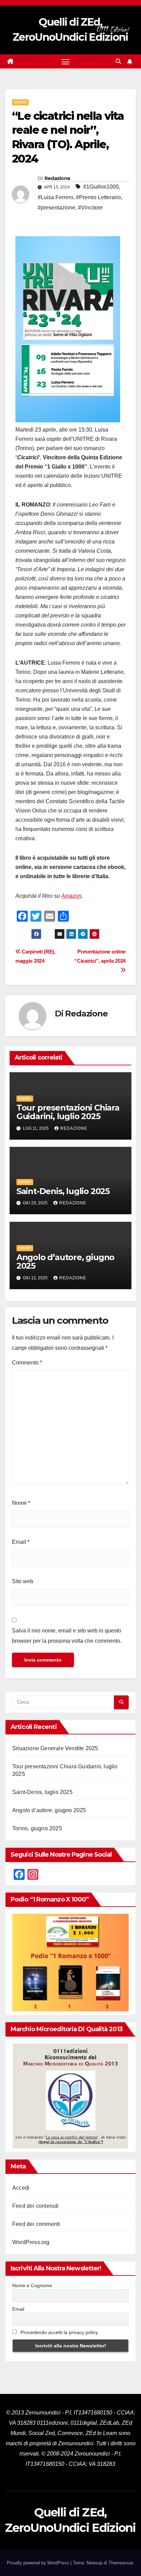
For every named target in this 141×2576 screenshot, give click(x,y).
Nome (21, 1503)
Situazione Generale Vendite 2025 (55, 1748)
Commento (27, 1363)
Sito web (23, 1581)
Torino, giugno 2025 (37, 1828)
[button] (118, 61)
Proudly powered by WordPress (39, 2563)
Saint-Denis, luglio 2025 (63, 1191)
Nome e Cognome (32, 2285)
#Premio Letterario (98, 197)
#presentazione (56, 208)
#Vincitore (90, 208)
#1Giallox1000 (101, 187)
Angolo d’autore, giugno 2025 (65, 1261)
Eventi (20, 102)
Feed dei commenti (36, 2224)
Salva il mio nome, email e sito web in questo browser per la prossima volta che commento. (67, 1636)
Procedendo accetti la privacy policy (59, 2332)
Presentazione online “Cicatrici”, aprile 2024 (100, 956)
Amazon (71, 896)
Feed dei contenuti (36, 2206)
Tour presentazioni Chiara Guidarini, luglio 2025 (68, 1112)
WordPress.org (31, 2242)
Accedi (21, 2188)
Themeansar (121, 2563)
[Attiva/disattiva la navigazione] (66, 62)
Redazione (57, 178)
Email (21, 1542)
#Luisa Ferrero (55, 197)
